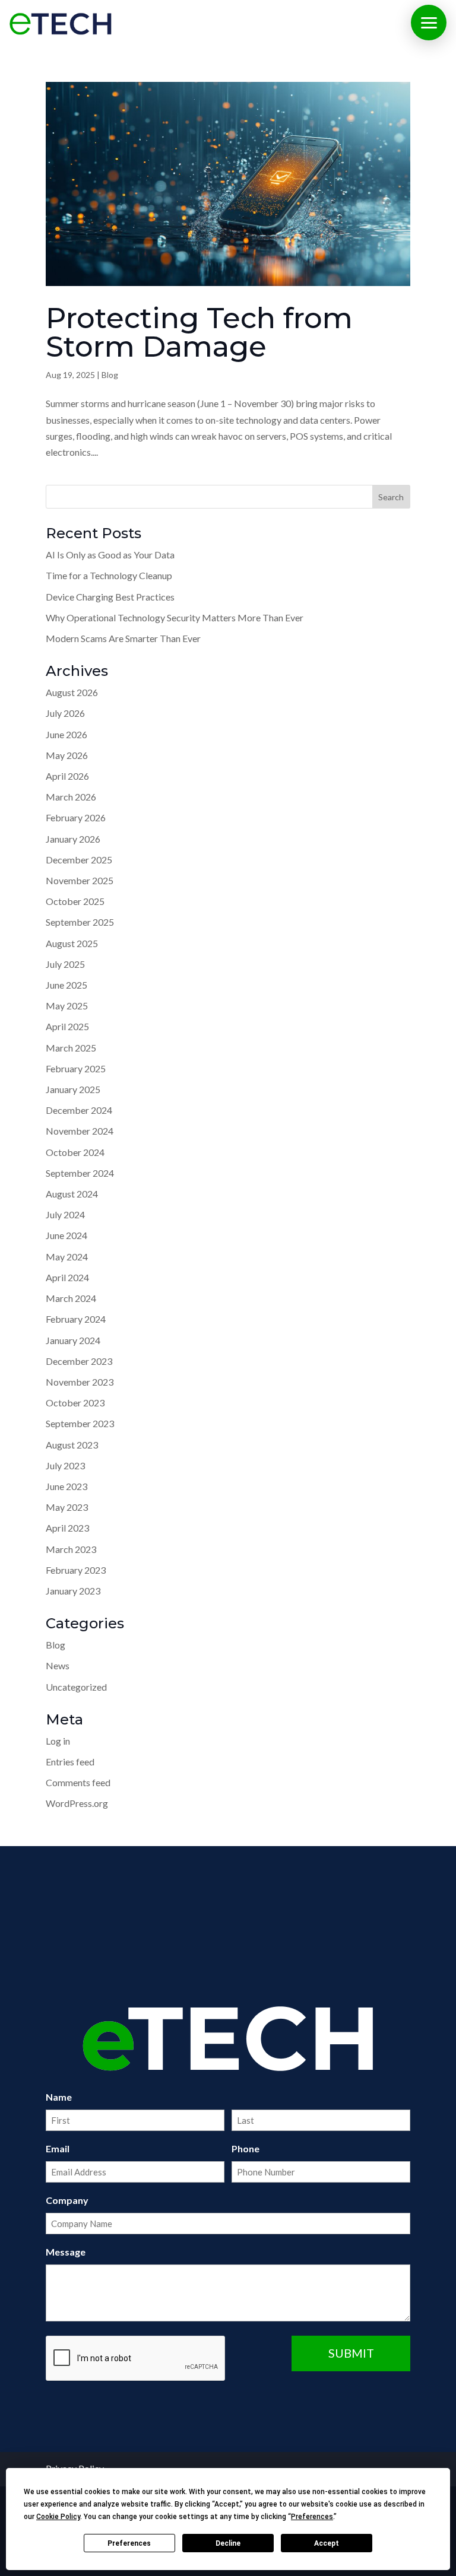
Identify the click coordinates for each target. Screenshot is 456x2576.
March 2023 (71, 1549)
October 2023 (75, 1403)
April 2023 (67, 1528)
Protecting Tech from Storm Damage (199, 332)
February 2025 (76, 1068)
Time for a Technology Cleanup (109, 575)
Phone (246, 2148)
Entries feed (70, 1762)
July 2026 (65, 713)
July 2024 (65, 1214)
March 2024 (71, 1298)
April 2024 (67, 1277)
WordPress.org (77, 1803)
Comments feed (78, 1782)
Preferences (129, 2543)
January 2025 (73, 1089)
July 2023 (65, 1465)
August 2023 (72, 1445)
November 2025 (80, 880)
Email (58, 2148)
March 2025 (71, 1048)
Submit (351, 2353)
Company (67, 2200)
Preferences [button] (312, 2517)
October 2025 (75, 901)
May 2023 (67, 1507)
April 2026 (67, 776)
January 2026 (73, 839)
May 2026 (67, 755)
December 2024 (79, 1110)
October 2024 (75, 1152)
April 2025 (67, 1026)
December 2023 (79, 1361)
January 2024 (73, 1340)
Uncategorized (76, 1687)
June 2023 (66, 1486)
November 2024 (80, 1131)
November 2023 (80, 1382)
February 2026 (76, 817)
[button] (429, 23)
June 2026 (66, 734)
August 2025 (72, 943)
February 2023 (76, 1570)
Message (66, 2252)
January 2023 (73, 1591)
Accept (327, 2543)
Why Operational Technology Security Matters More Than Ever (175, 617)
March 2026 (71, 797)
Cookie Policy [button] (58, 2517)
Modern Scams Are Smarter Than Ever (123, 638)
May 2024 (67, 1257)
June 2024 (66, 1235)
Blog (110, 375)
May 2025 (67, 1006)
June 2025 (66, 985)
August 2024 (72, 1194)
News (58, 1665)
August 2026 (72, 692)
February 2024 (76, 1319)
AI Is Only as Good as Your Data (110, 555)
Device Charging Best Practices (110, 597)
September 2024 (80, 1173)
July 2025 (65, 964)
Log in (58, 1741)
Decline (228, 2543)
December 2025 (79, 860)
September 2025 (80, 922)
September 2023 (80, 1423)
